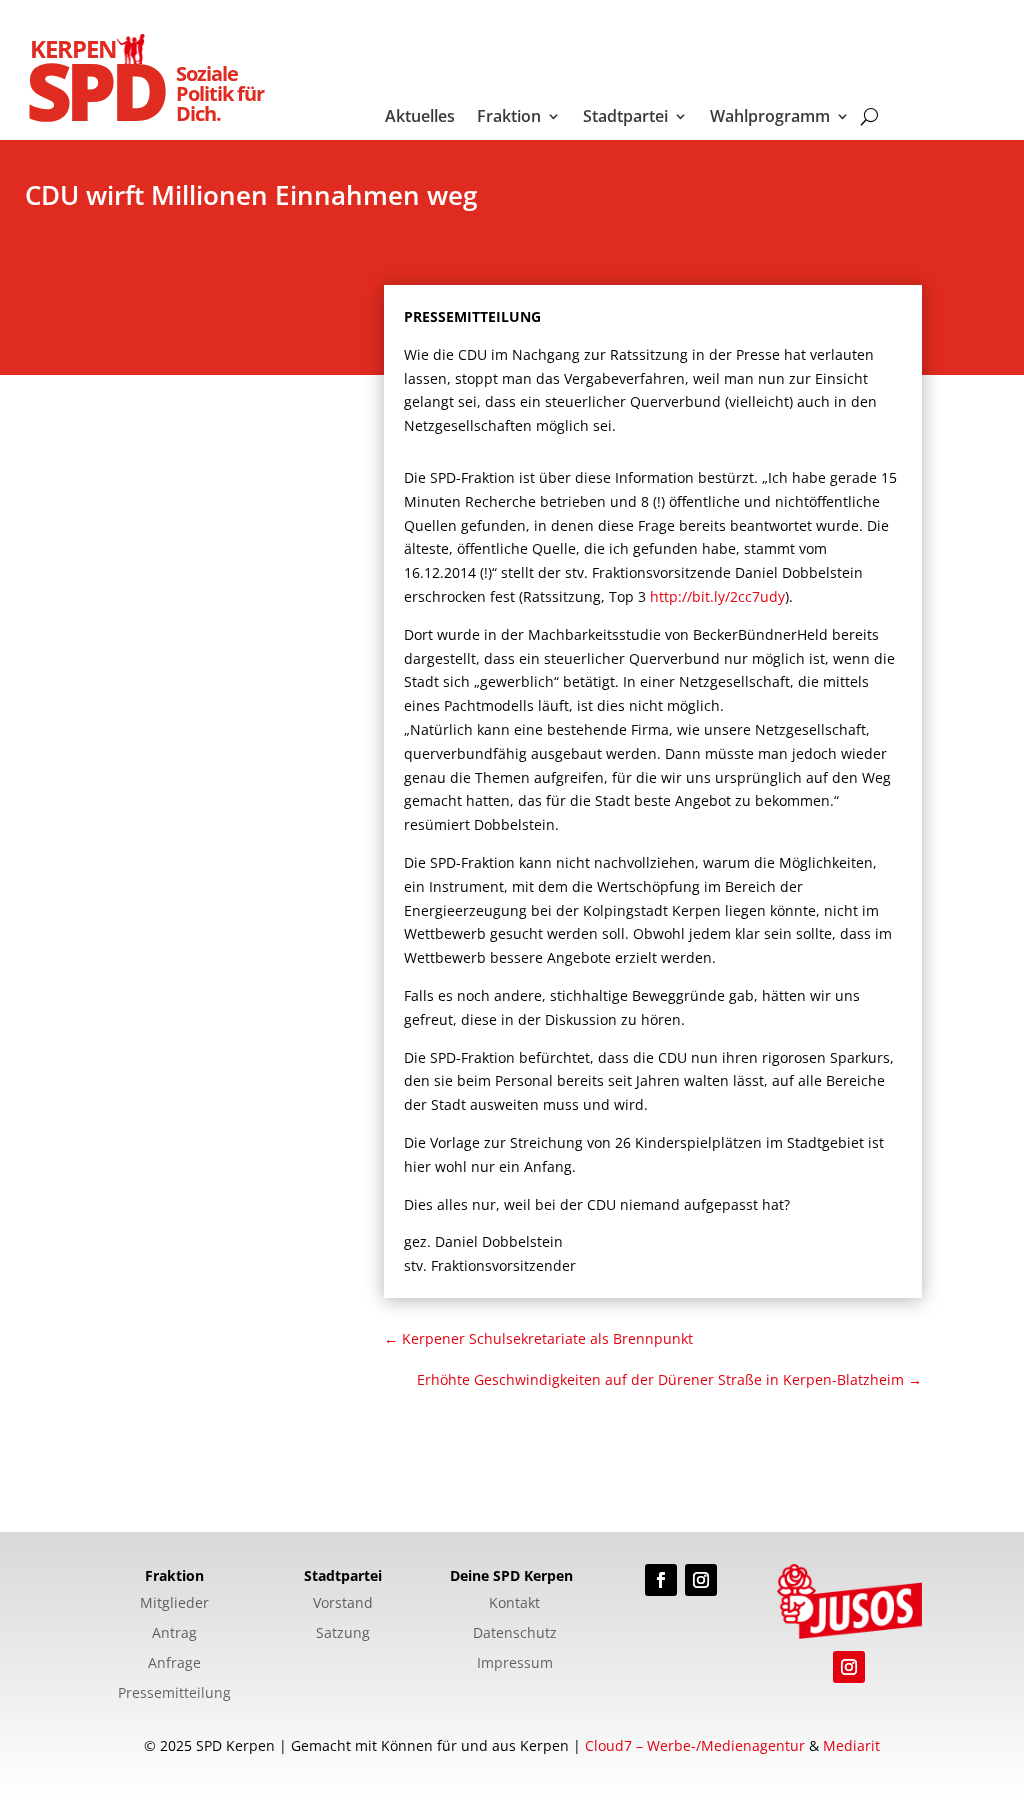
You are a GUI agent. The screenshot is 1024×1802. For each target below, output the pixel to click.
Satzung (343, 1634)
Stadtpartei (625, 118)
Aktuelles (420, 118)
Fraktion (509, 118)
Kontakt (514, 1604)
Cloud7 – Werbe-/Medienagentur (695, 1745)
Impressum (515, 1664)
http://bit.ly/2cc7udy (717, 596)
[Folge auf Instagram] (701, 1580)
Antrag (174, 1634)
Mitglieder (174, 1604)
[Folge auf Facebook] (661, 1580)
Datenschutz (515, 1634)
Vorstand (343, 1604)
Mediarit (851, 1745)
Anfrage (174, 1664)
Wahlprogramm (770, 118)
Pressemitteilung (174, 1694)
